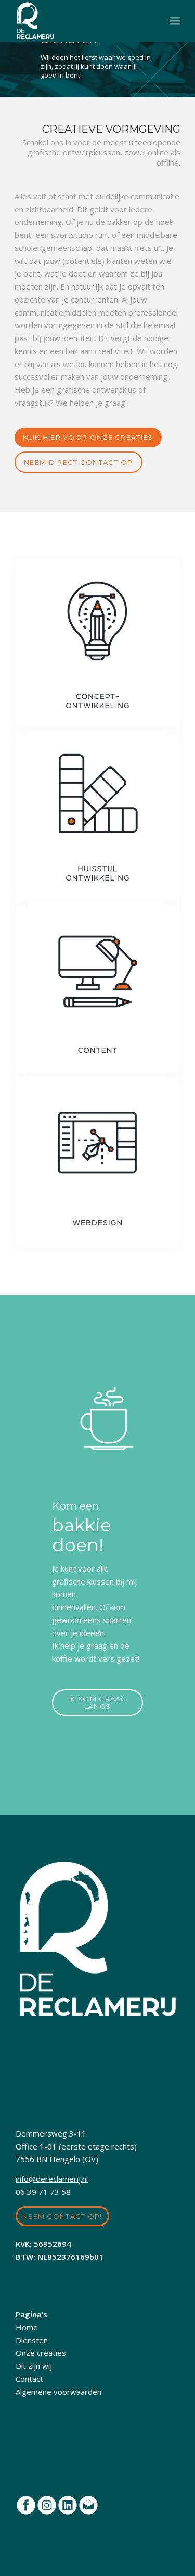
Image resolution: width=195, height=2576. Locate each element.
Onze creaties (41, 2353)
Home (27, 2327)
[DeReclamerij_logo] (81, 21)
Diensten (32, 2340)
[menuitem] (175, 21)
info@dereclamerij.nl (52, 2179)
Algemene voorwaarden (58, 2392)
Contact (29, 2379)
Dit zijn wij (34, 2366)
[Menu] (175, 21)
